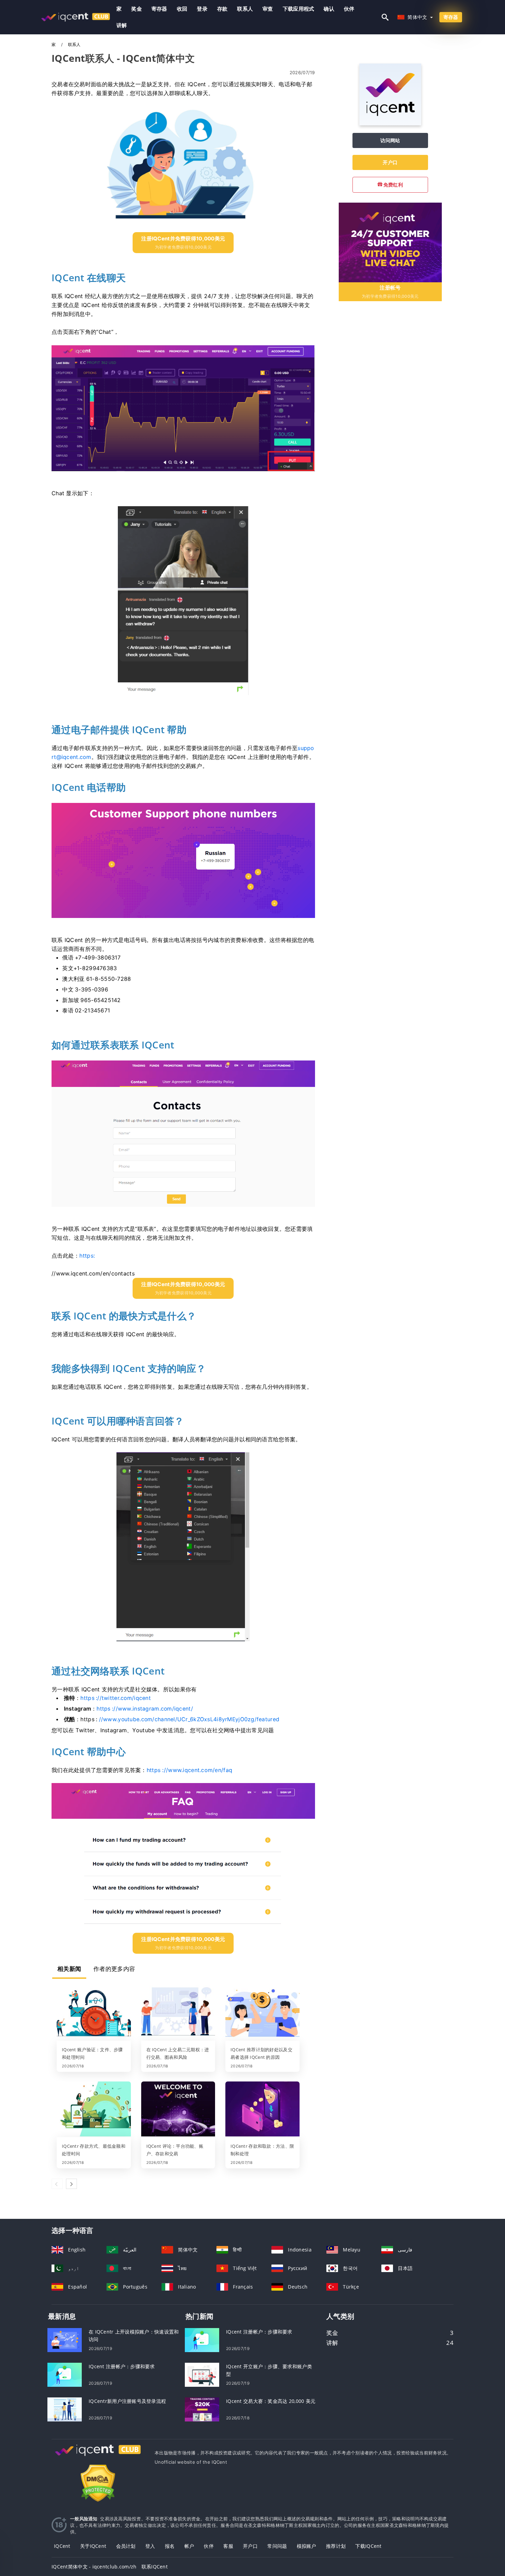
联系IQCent (155, 2567)
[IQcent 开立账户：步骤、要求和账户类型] (202, 2374)
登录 (202, 9)
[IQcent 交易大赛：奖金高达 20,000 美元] (202, 2409)
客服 (228, 2546)
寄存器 (159, 9)
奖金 (137, 9)
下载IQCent (368, 2546)
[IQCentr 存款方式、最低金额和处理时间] (94, 2110)
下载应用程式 (299, 9)
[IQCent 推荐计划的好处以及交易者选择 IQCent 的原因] (262, 2013)
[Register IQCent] (390, 242)
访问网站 (390, 140)
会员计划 (126, 2546)
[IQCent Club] (98, 2457)
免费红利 (393, 185)
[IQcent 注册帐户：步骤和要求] (65, 2374)
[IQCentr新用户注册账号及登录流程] (65, 2409)
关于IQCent (93, 2546)
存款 (222, 9)
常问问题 (277, 2546)
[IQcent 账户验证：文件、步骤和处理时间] (94, 2013)
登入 (150, 2546)
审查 (268, 9)
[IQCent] (390, 123)
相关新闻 (69, 1969)
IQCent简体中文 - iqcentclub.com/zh (94, 2567)
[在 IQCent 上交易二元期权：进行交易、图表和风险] (178, 2013)
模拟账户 (307, 2546)
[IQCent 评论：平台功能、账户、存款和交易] (178, 2110)
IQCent (62, 2546)
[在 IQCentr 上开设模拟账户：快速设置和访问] (65, 2340)
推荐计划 (336, 2546)
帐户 (189, 2546)
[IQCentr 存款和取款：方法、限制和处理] (262, 2110)
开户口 (390, 162)
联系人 (245, 9)
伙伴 (349, 9)
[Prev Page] (57, 2184)
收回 (182, 9)
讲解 (122, 25)
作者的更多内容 (114, 1969)
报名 (170, 2546)
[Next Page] (71, 2184)
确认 (329, 9)
